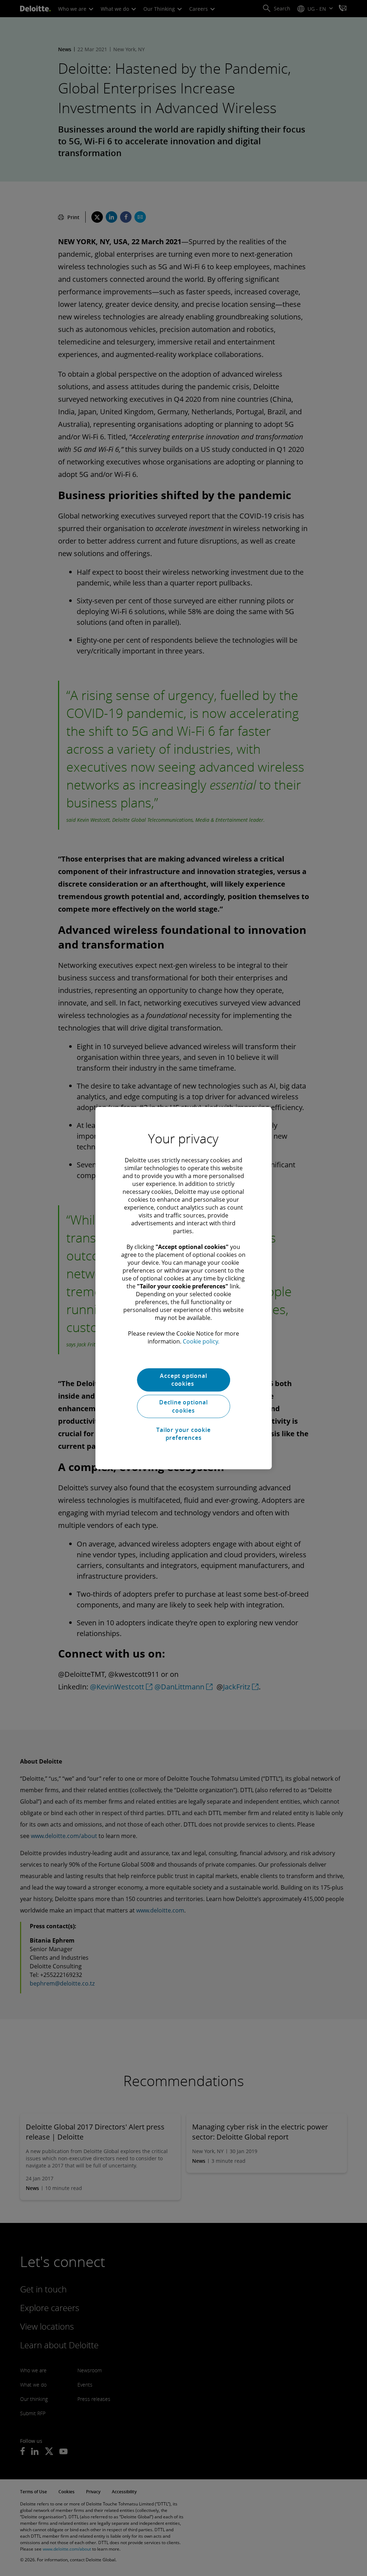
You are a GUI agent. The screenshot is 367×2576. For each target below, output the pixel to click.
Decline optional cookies (183, 1407)
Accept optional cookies (183, 1380)
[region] (183, 1288)
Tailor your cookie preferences (183, 1434)
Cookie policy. (201, 1341)
